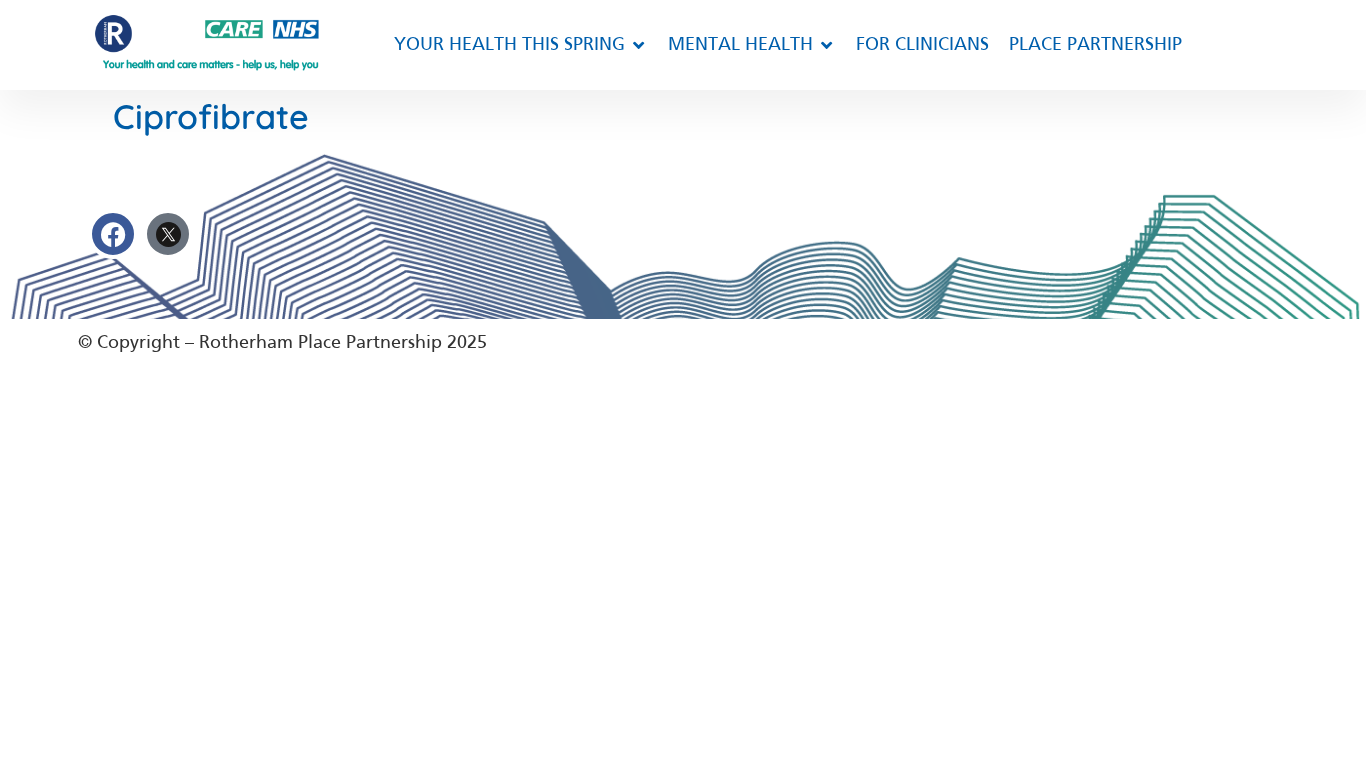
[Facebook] (113, 234)
